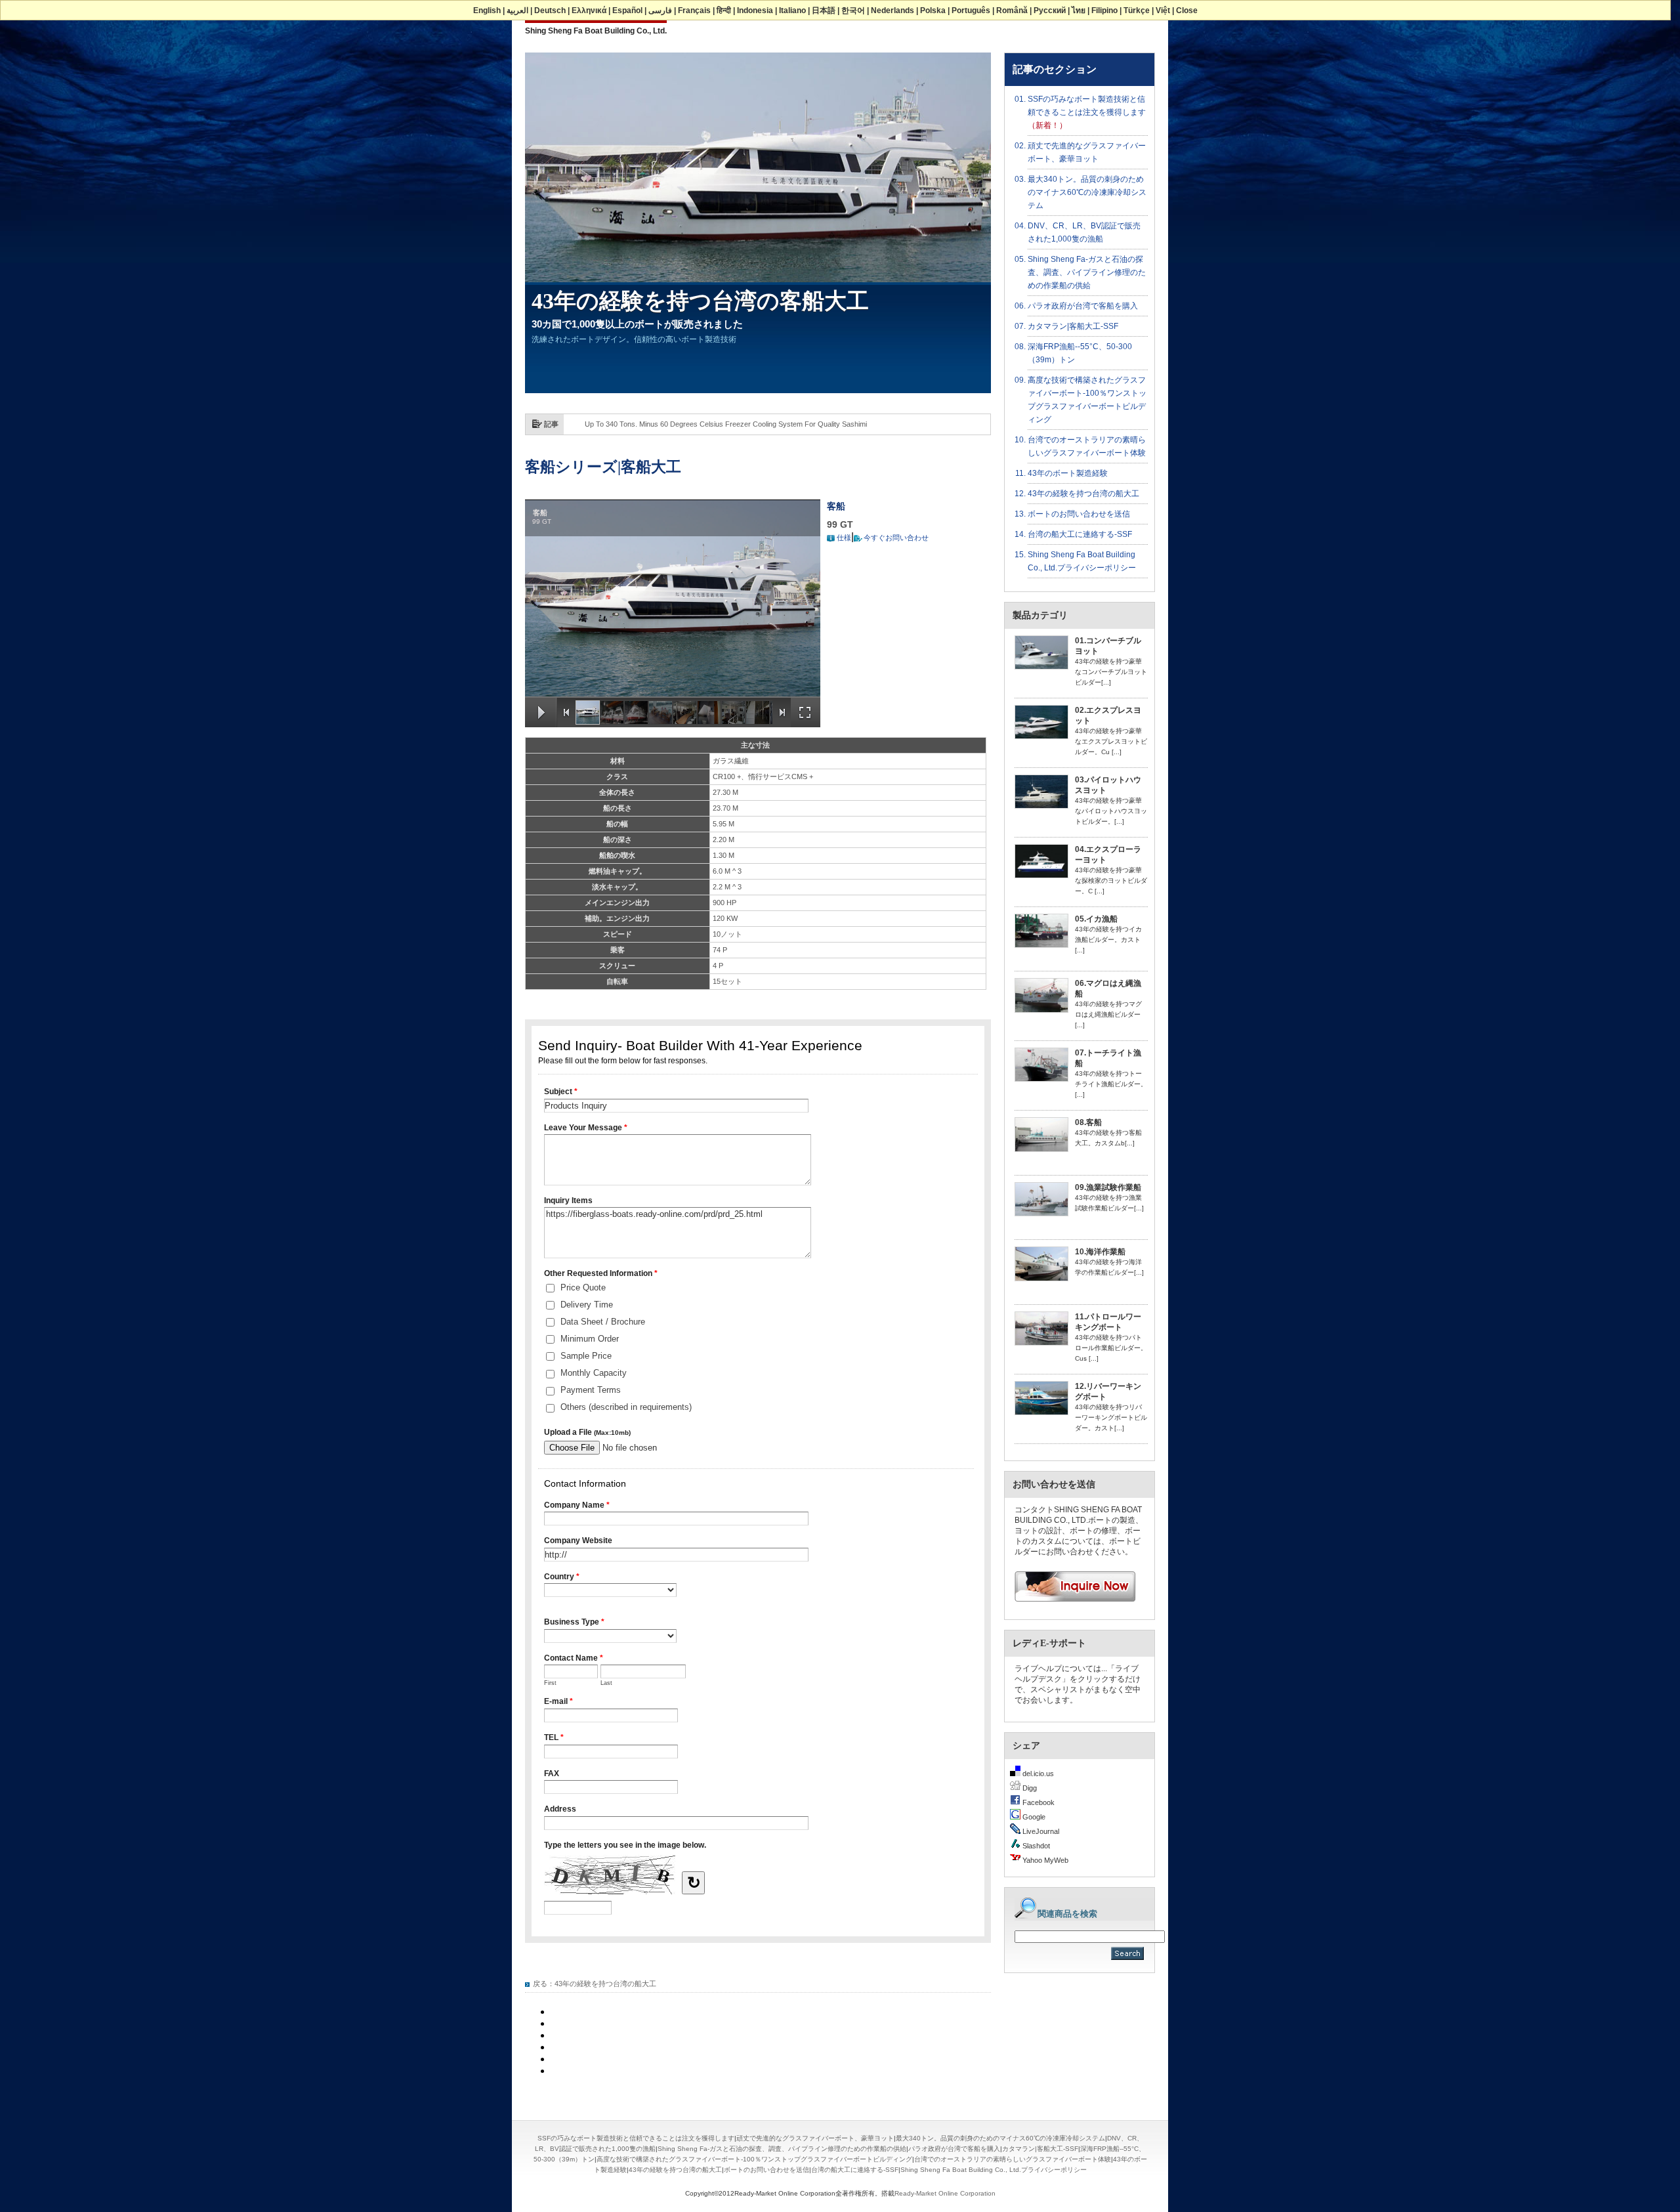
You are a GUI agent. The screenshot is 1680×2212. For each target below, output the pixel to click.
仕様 (844, 538)
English (487, 11)
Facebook (1038, 1802)
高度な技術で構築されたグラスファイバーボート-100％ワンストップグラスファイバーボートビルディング (754, 2159)
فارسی (660, 11)
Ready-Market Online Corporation (945, 2193)
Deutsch (550, 11)
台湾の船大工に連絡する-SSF (1080, 534)
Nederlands (892, 11)
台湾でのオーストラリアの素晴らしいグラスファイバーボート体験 (1013, 2159)
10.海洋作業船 (1100, 1252)
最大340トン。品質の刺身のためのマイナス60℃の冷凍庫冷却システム (1087, 192)
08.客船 (1088, 1122)
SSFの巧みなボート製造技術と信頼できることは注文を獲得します (636, 2138)
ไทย (1079, 11)
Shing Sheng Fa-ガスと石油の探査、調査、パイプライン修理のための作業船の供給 (1087, 272)
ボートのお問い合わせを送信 (1079, 514)
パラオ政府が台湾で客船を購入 (1083, 306)
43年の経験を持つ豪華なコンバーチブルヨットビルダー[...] (1111, 672)
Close (1187, 11)
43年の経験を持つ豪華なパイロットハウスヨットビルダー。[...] (1111, 811)
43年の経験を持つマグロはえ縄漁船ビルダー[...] (1108, 1014)
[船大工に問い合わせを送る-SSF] (1070, 1606)
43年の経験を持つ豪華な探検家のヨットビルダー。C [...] (1111, 881)
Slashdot (1035, 1846)
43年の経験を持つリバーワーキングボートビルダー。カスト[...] (1111, 1417)
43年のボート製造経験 (1068, 473)
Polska (933, 11)
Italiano (792, 11)
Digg (1029, 1788)
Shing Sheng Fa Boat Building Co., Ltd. (596, 31)
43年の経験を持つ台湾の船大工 (605, 1984)
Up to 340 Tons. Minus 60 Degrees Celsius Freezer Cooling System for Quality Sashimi (726, 424)
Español (627, 11)
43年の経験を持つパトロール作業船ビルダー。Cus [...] (1111, 1348)
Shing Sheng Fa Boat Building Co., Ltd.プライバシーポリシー (994, 2170)
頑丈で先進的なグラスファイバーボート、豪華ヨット (815, 2138)
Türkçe (1137, 11)
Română (1012, 11)
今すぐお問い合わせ (896, 538)
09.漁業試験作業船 (1108, 1187)
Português (971, 11)
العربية (517, 11)
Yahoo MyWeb (1044, 1860)
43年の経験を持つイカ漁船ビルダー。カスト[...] (1108, 940)
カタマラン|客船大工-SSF (1073, 326)
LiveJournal (1040, 1831)
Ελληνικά (589, 11)
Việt (1163, 11)
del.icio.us (1037, 1774)
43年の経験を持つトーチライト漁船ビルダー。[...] (1111, 1084)
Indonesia (755, 11)
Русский (1050, 11)
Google (1033, 1817)
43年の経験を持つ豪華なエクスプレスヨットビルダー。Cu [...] (1111, 741)
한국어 (853, 11)
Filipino (1104, 11)
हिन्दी (724, 11)
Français (694, 11)
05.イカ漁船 (1096, 919)
